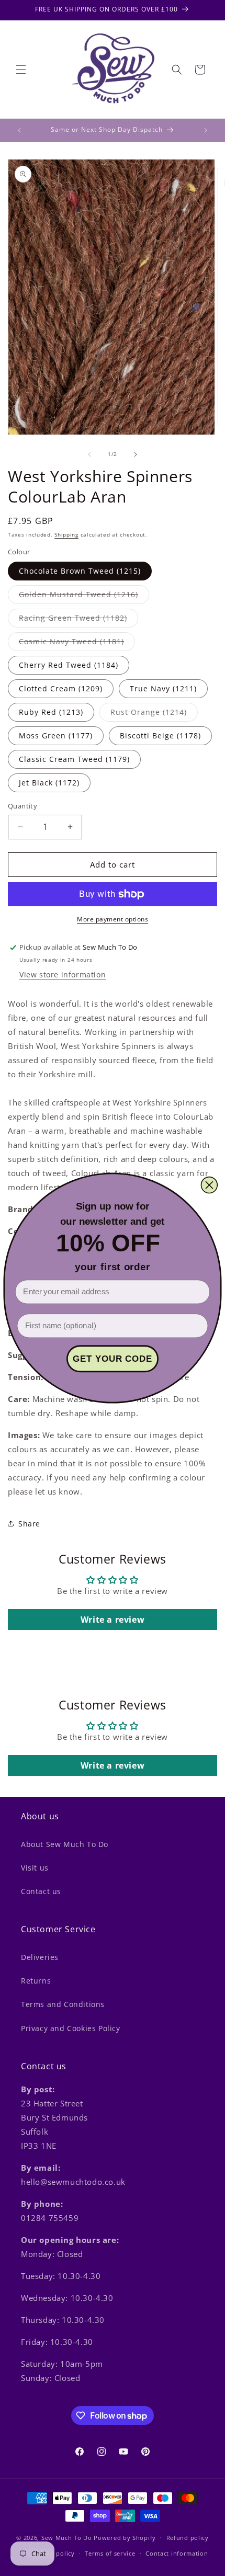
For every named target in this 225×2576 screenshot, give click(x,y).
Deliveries (40, 1957)
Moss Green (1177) (56, 736)
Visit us (35, 1868)
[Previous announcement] (19, 130)
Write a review (113, 1620)
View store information (63, 974)
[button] (21, 70)
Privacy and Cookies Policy (71, 2028)
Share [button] (29, 1524)
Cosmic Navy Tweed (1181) (77, 643)
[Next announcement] (206, 130)
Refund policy (188, 2538)
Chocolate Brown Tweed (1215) (80, 571)
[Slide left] (89, 454)
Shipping (66, 534)
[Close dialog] (209, 1185)
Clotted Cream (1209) (61, 688)
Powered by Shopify (125, 2537)
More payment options (113, 919)
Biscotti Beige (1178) (160, 736)
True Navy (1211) (163, 688)
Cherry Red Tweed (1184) (69, 665)
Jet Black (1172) (49, 783)
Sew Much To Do (67, 2537)
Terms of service (110, 2553)
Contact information (177, 2553)
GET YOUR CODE (113, 1359)
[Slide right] (136, 454)
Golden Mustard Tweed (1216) (84, 596)
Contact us (41, 1891)
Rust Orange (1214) (154, 714)
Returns (36, 1981)
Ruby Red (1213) (51, 712)
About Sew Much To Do (65, 1844)
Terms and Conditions (63, 2004)
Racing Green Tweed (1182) (78, 620)
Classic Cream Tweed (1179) (74, 759)
